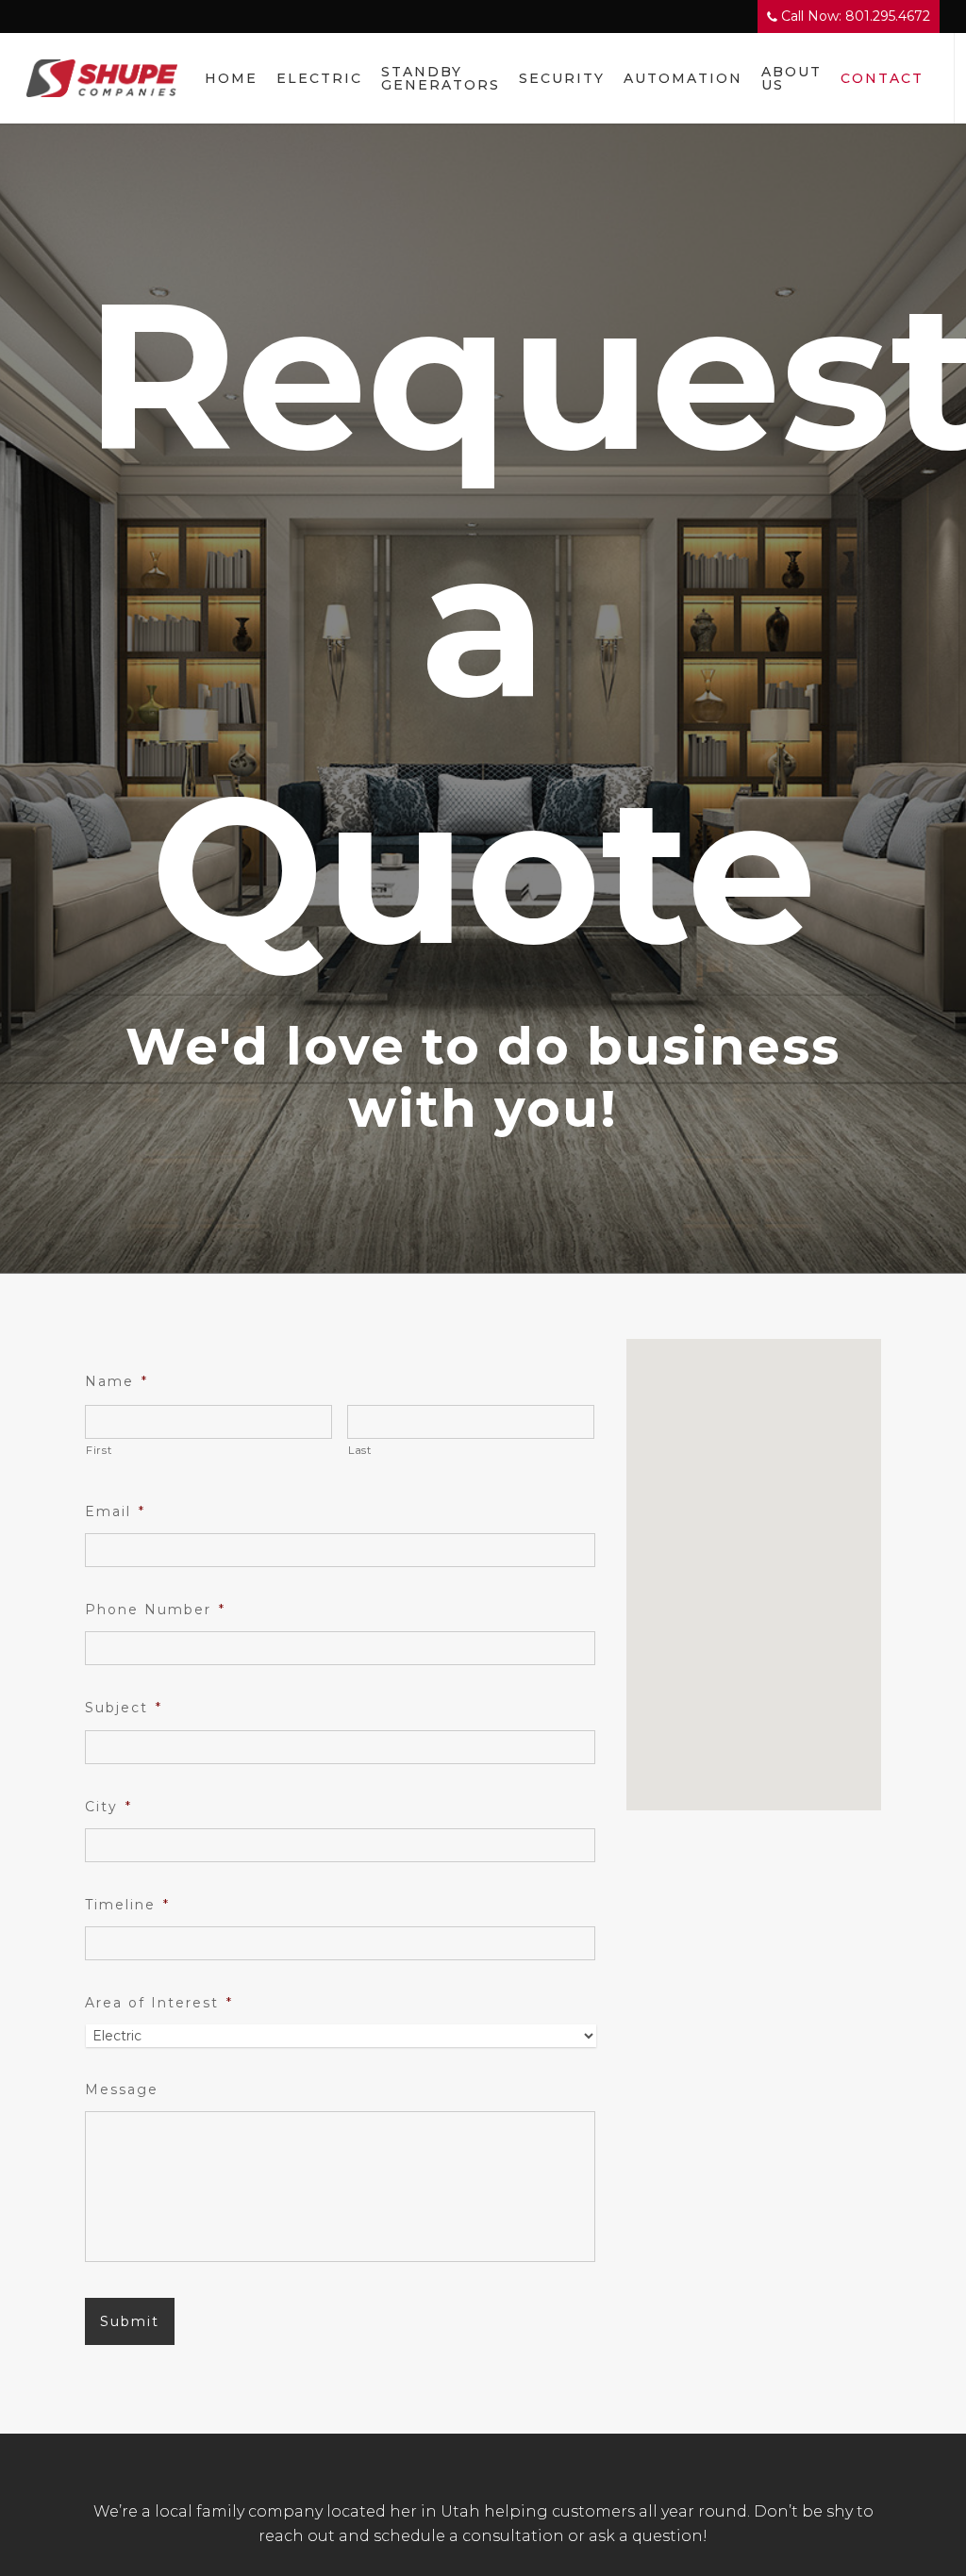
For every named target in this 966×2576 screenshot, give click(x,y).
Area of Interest (159, 2003)
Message (122, 2089)
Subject (124, 1708)
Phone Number (155, 1610)
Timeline (127, 1905)
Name (117, 1381)
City (108, 1807)
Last (360, 1450)
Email (115, 1511)
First (99, 1450)
